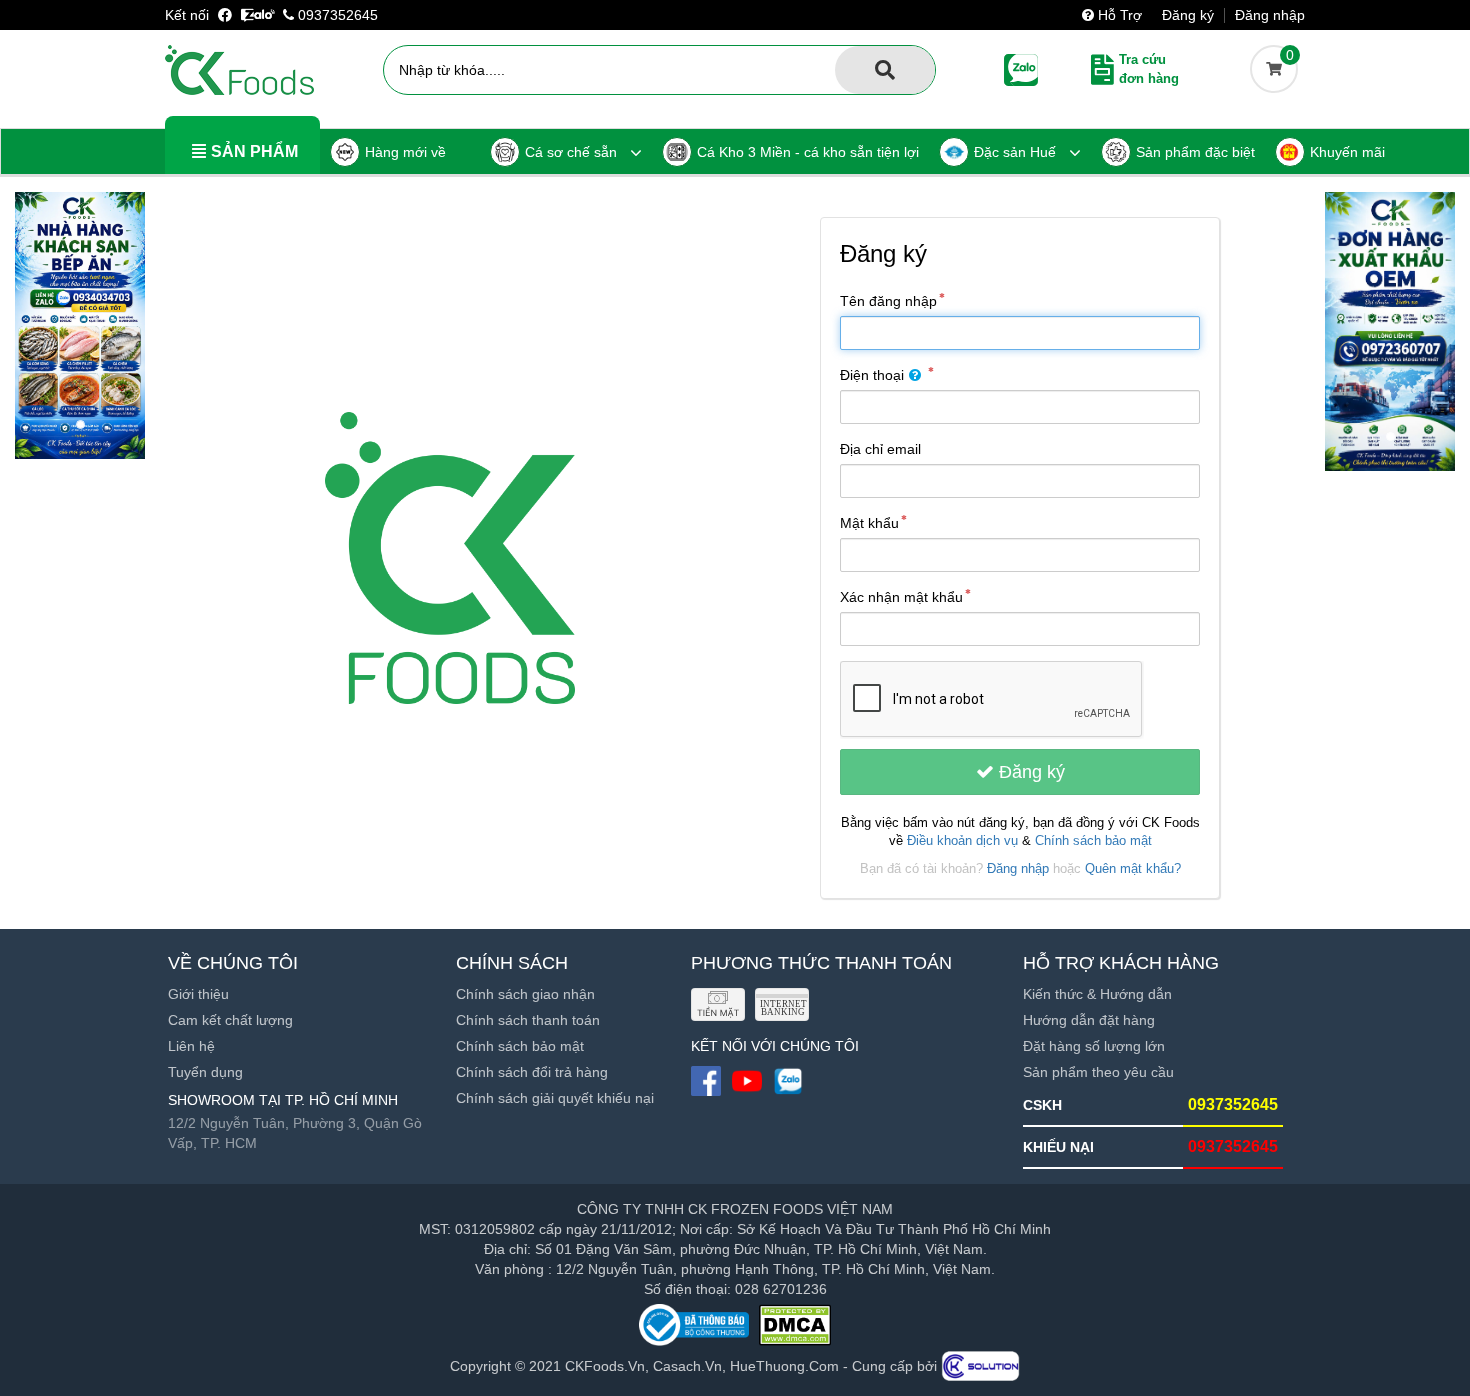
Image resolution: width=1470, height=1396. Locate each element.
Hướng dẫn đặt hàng (1089, 1020)
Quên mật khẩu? (1133, 869)
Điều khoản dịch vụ (962, 841)
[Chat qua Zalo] (258, 15)
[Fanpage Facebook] (227, 15)
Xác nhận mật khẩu (901, 597)
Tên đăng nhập (888, 301)
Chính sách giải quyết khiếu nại (555, 1098)
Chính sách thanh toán (528, 1020)
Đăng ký (1188, 15)
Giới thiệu (198, 994)
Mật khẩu (869, 523)
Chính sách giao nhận (525, 994)
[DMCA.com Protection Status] (795, 1325)
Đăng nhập (1270, 15)
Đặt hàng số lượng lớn (1094, 1046)
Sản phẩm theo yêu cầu (1098, 1072)
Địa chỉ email (880, 449)
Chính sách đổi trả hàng (532, 1072)
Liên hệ (191, 1046)
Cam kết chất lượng (230, 1020)
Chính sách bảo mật (1093, 841)
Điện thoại (872, 375)
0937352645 (336, 15)
